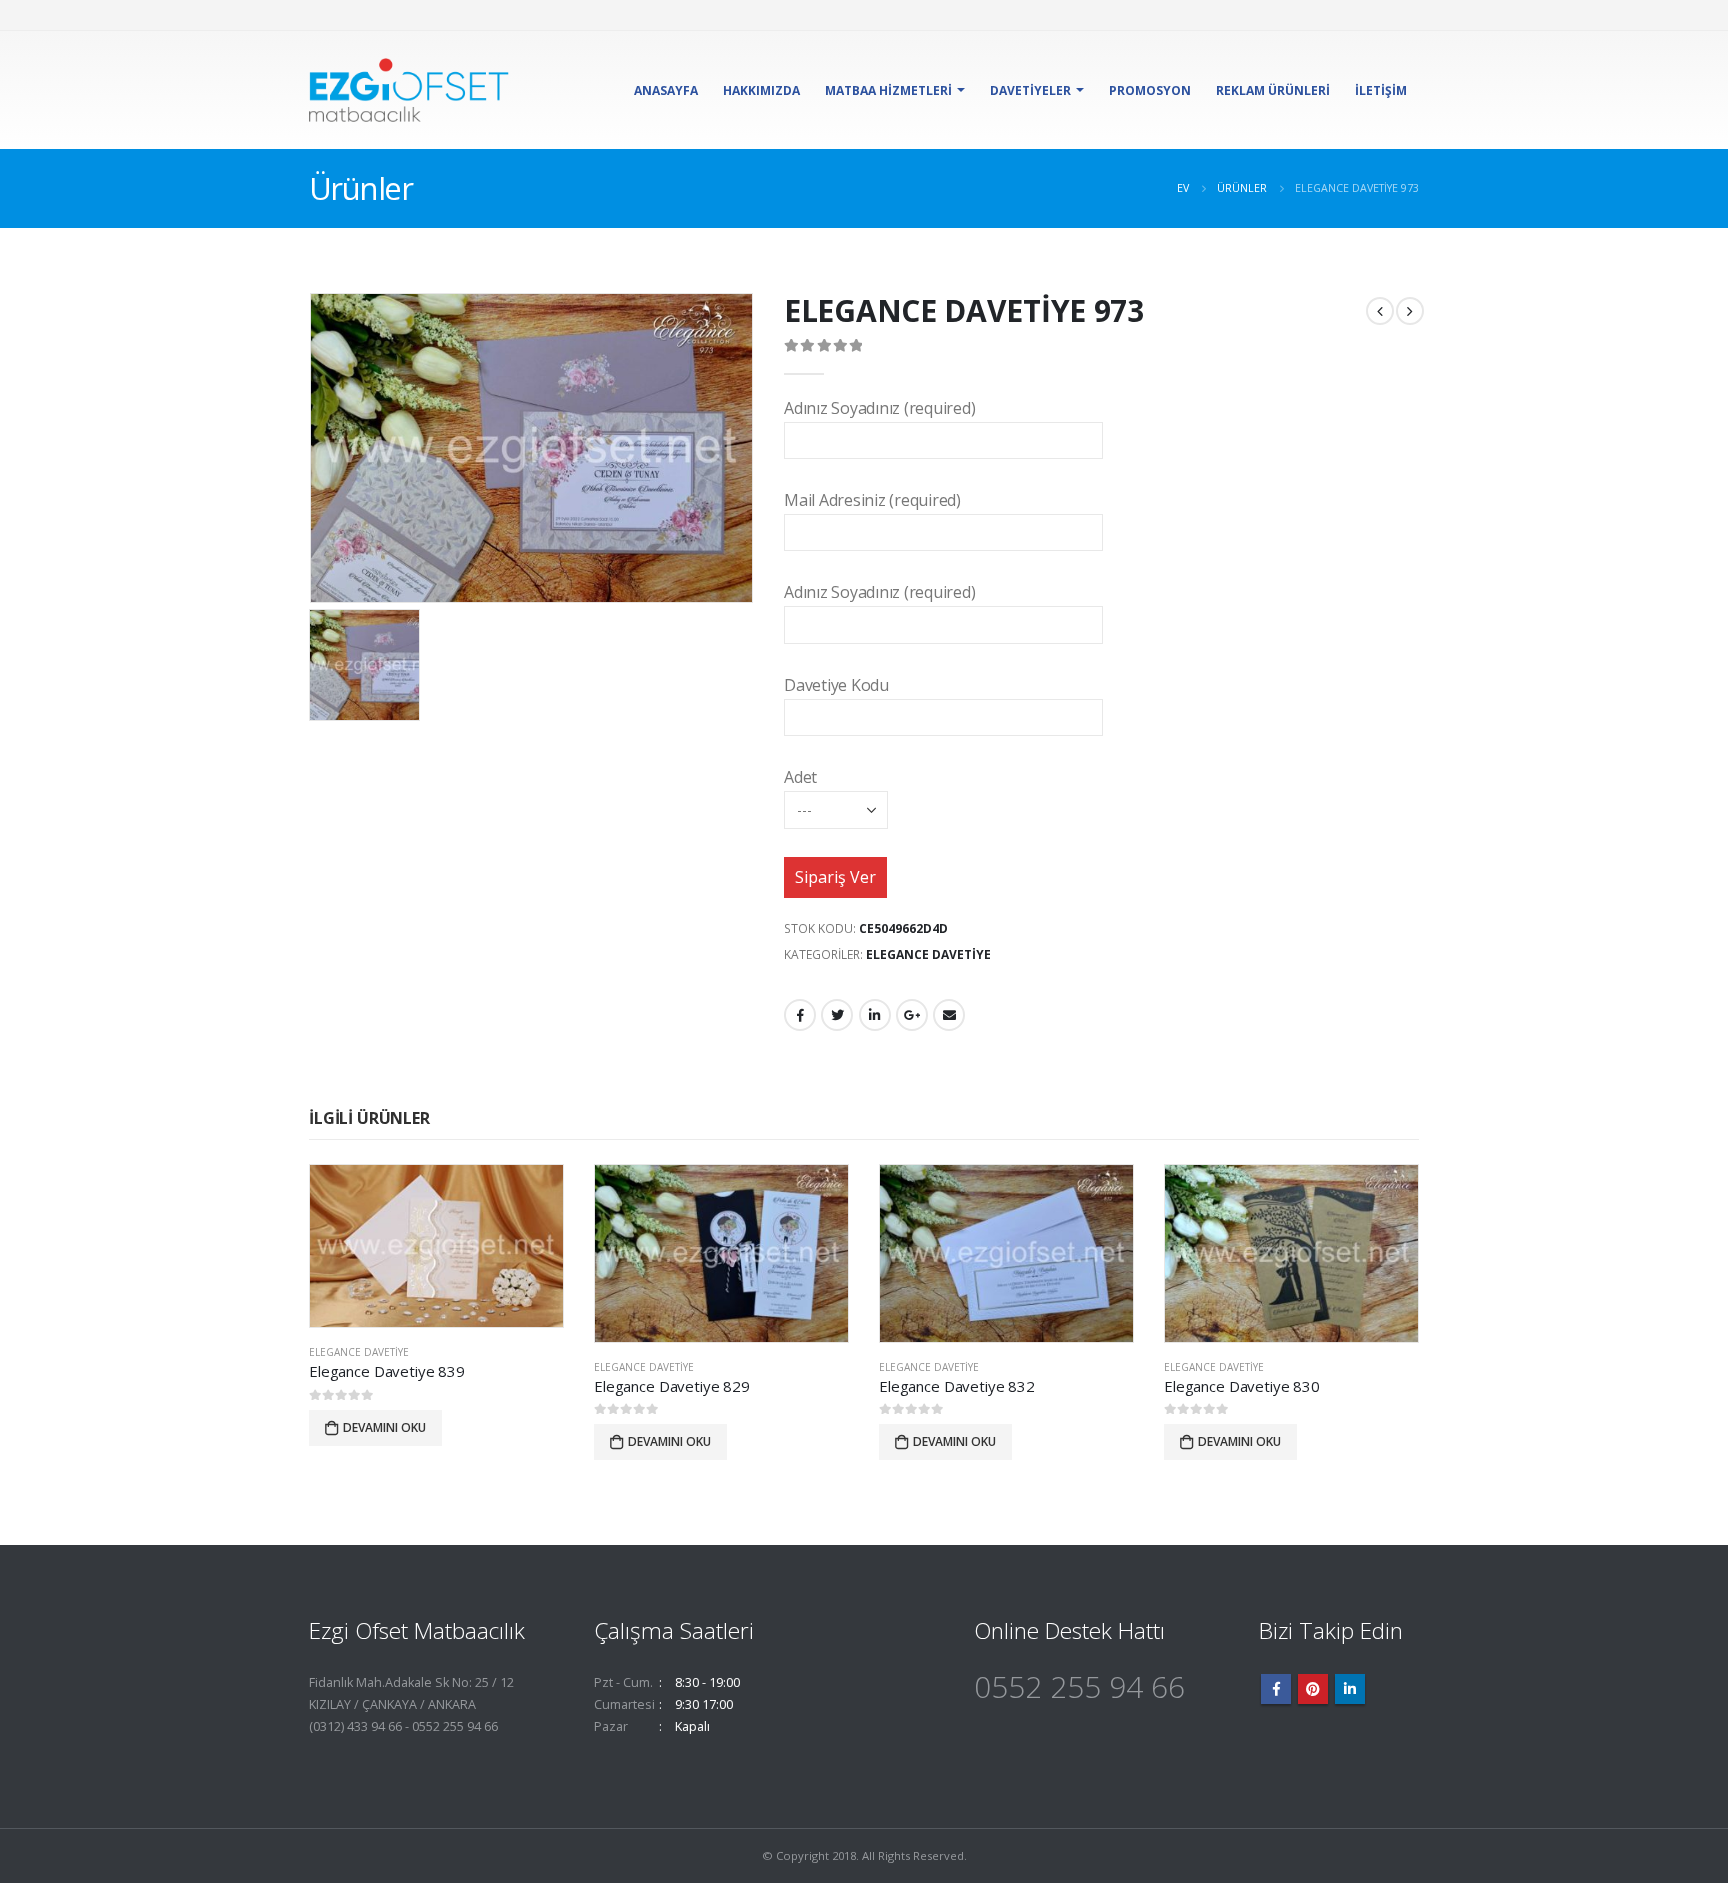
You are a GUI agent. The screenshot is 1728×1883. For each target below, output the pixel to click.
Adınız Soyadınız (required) (880, 408)
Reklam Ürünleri (1273, 90)
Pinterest (1313, 1689)
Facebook (800, 1015)
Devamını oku (384, 1427)
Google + (912, 1015)
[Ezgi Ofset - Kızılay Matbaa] (409, 90)
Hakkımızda (761, 90)
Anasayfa (666, 90)
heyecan (837, 1015)
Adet (800, 777)
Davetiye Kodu (836, 685)
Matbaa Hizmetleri (888, 90)
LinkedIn (875, 1015)
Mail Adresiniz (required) (872, 500)
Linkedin (1350, 1689)
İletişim (1381, 90)
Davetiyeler (1030, 90)
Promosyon (1150, 90)
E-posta (949, 1015)
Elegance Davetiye (928, 954)
